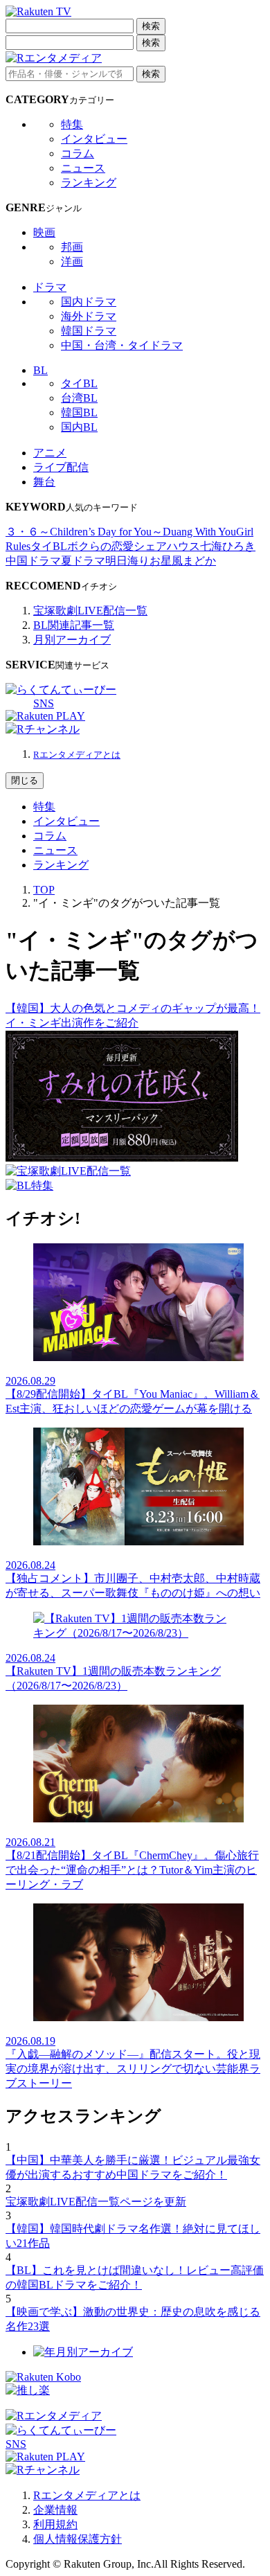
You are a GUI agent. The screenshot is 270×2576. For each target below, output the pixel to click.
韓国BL (79, 412)
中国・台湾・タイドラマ (122, 345)
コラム (78, 153)
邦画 (72, 247)
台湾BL (79, 398)
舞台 (44, 482)
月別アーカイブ (72, 640)
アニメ (50, 453)
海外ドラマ (89, 316)
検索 (151, 26)
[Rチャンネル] (43, 729)
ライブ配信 (61, 467)
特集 (72, 124)
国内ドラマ (89, 302)
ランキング (89, 183)
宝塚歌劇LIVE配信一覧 (90, 611)
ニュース (83, 168)
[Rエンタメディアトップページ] (54, 2416)
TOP (44, 890)
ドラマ (50, 287)
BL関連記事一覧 (74, 625)
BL (40, 370)
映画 (44, 232)
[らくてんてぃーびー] (61, 690)
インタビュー (94, 139)
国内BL (79, 427)
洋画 (72, 261)
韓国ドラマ (89, 331)
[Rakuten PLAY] (45, 716)
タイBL (79, 383)
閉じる (25, 780)
